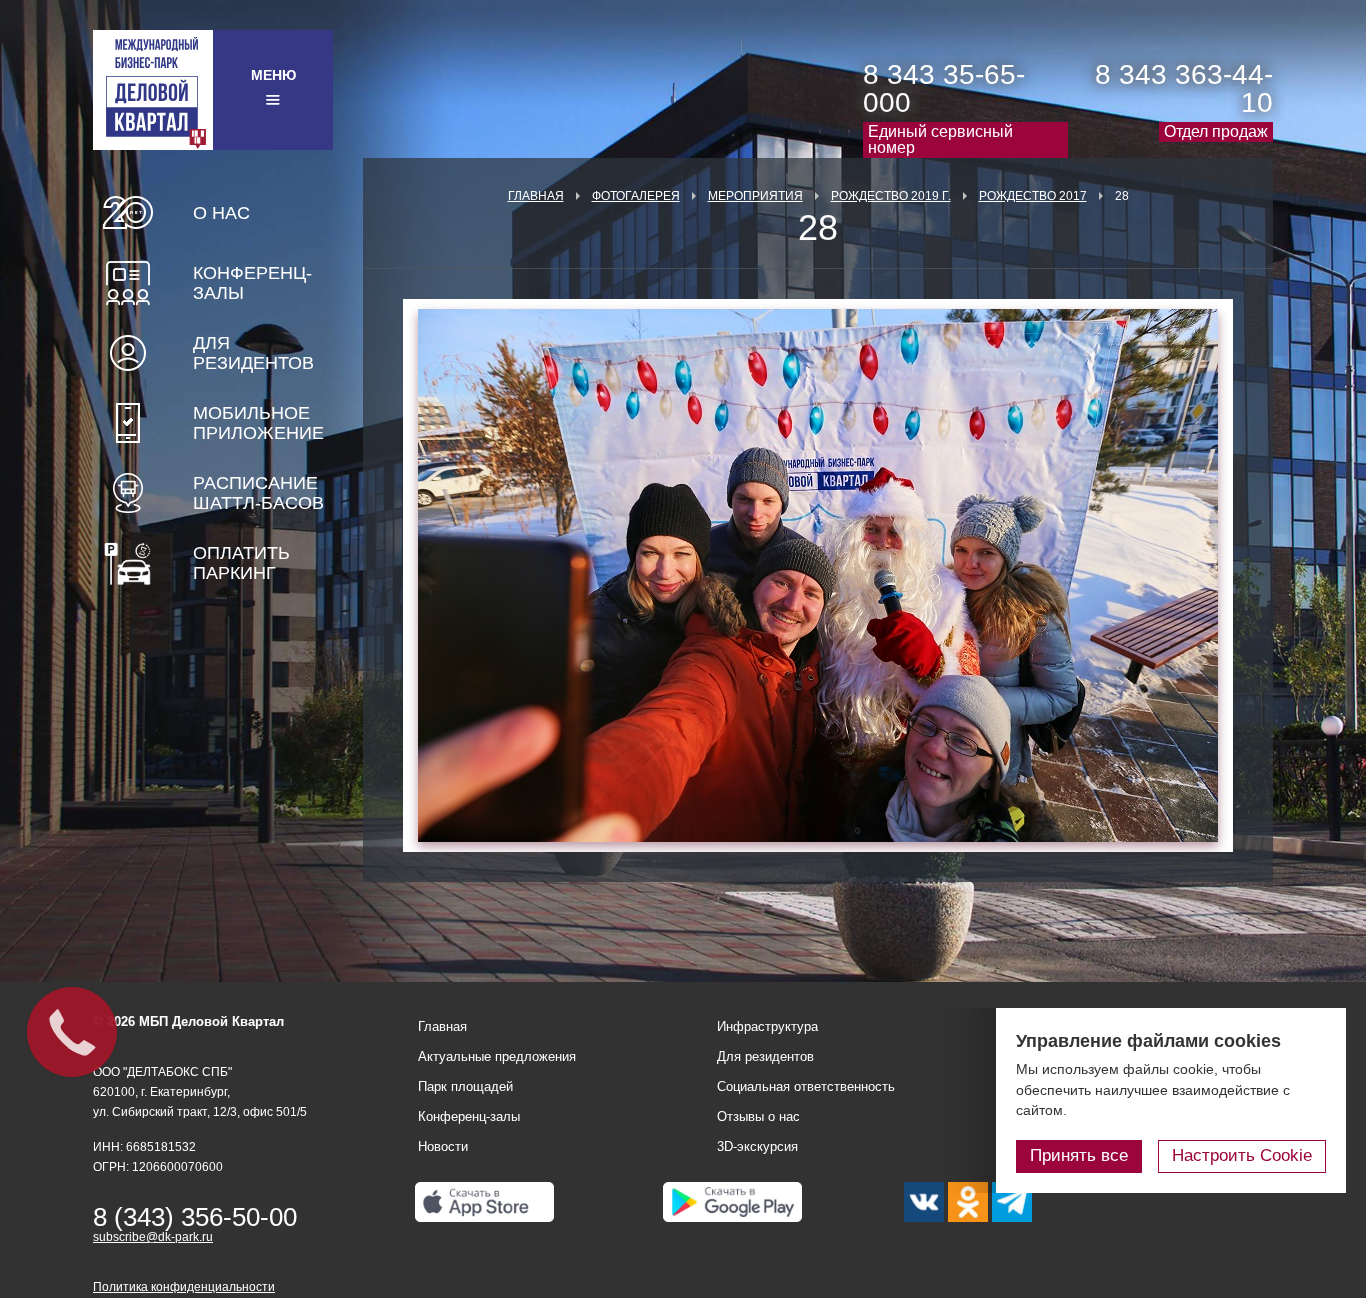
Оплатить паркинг (241, 563)
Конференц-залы (252, 283)
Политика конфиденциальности (184, 1287)
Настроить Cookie (1242, 1155)
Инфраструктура (767, 1026)
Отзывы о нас (758, 1116)
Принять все (1079, 1155)
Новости (443, 1146)
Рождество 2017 (1033, 196)
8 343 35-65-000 (944, 88)
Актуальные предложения (497, 1056)
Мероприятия (755, 196)
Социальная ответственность (806, 1086)
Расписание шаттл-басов (258, 493)
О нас (221, 213)
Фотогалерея (636, 196)
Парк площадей (465, 1086)
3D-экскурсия (757, 1146)
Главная (536, 196)
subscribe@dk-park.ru (153, 1237)
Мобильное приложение (258, 423)
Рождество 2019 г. (891, 196)
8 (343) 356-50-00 (195, 1217)
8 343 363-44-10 (1184, 88)
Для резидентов (253, 353)
